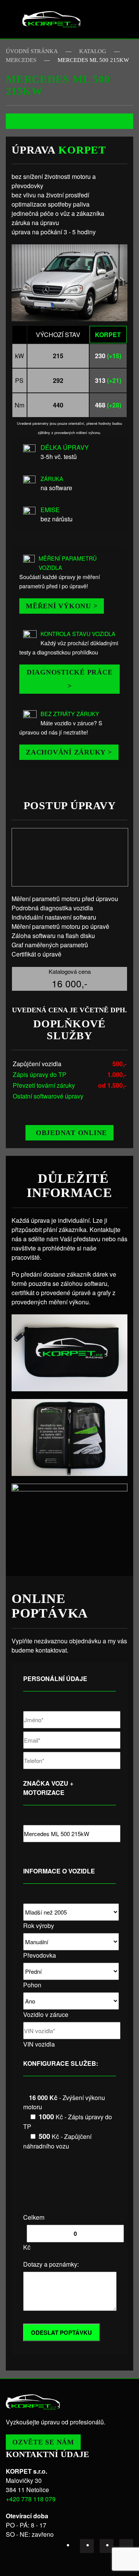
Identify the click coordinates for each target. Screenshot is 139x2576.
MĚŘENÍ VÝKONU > (62, 606)
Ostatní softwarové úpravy (48, 1096)
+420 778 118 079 (31, 2499)
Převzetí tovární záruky (44, 1085)
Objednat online (71, 1133)
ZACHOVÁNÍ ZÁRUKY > (69, 752)
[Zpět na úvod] (51, 19)
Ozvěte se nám (43, 2442)
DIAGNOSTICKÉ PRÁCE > (70, 679)
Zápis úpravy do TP (40, 1074)
